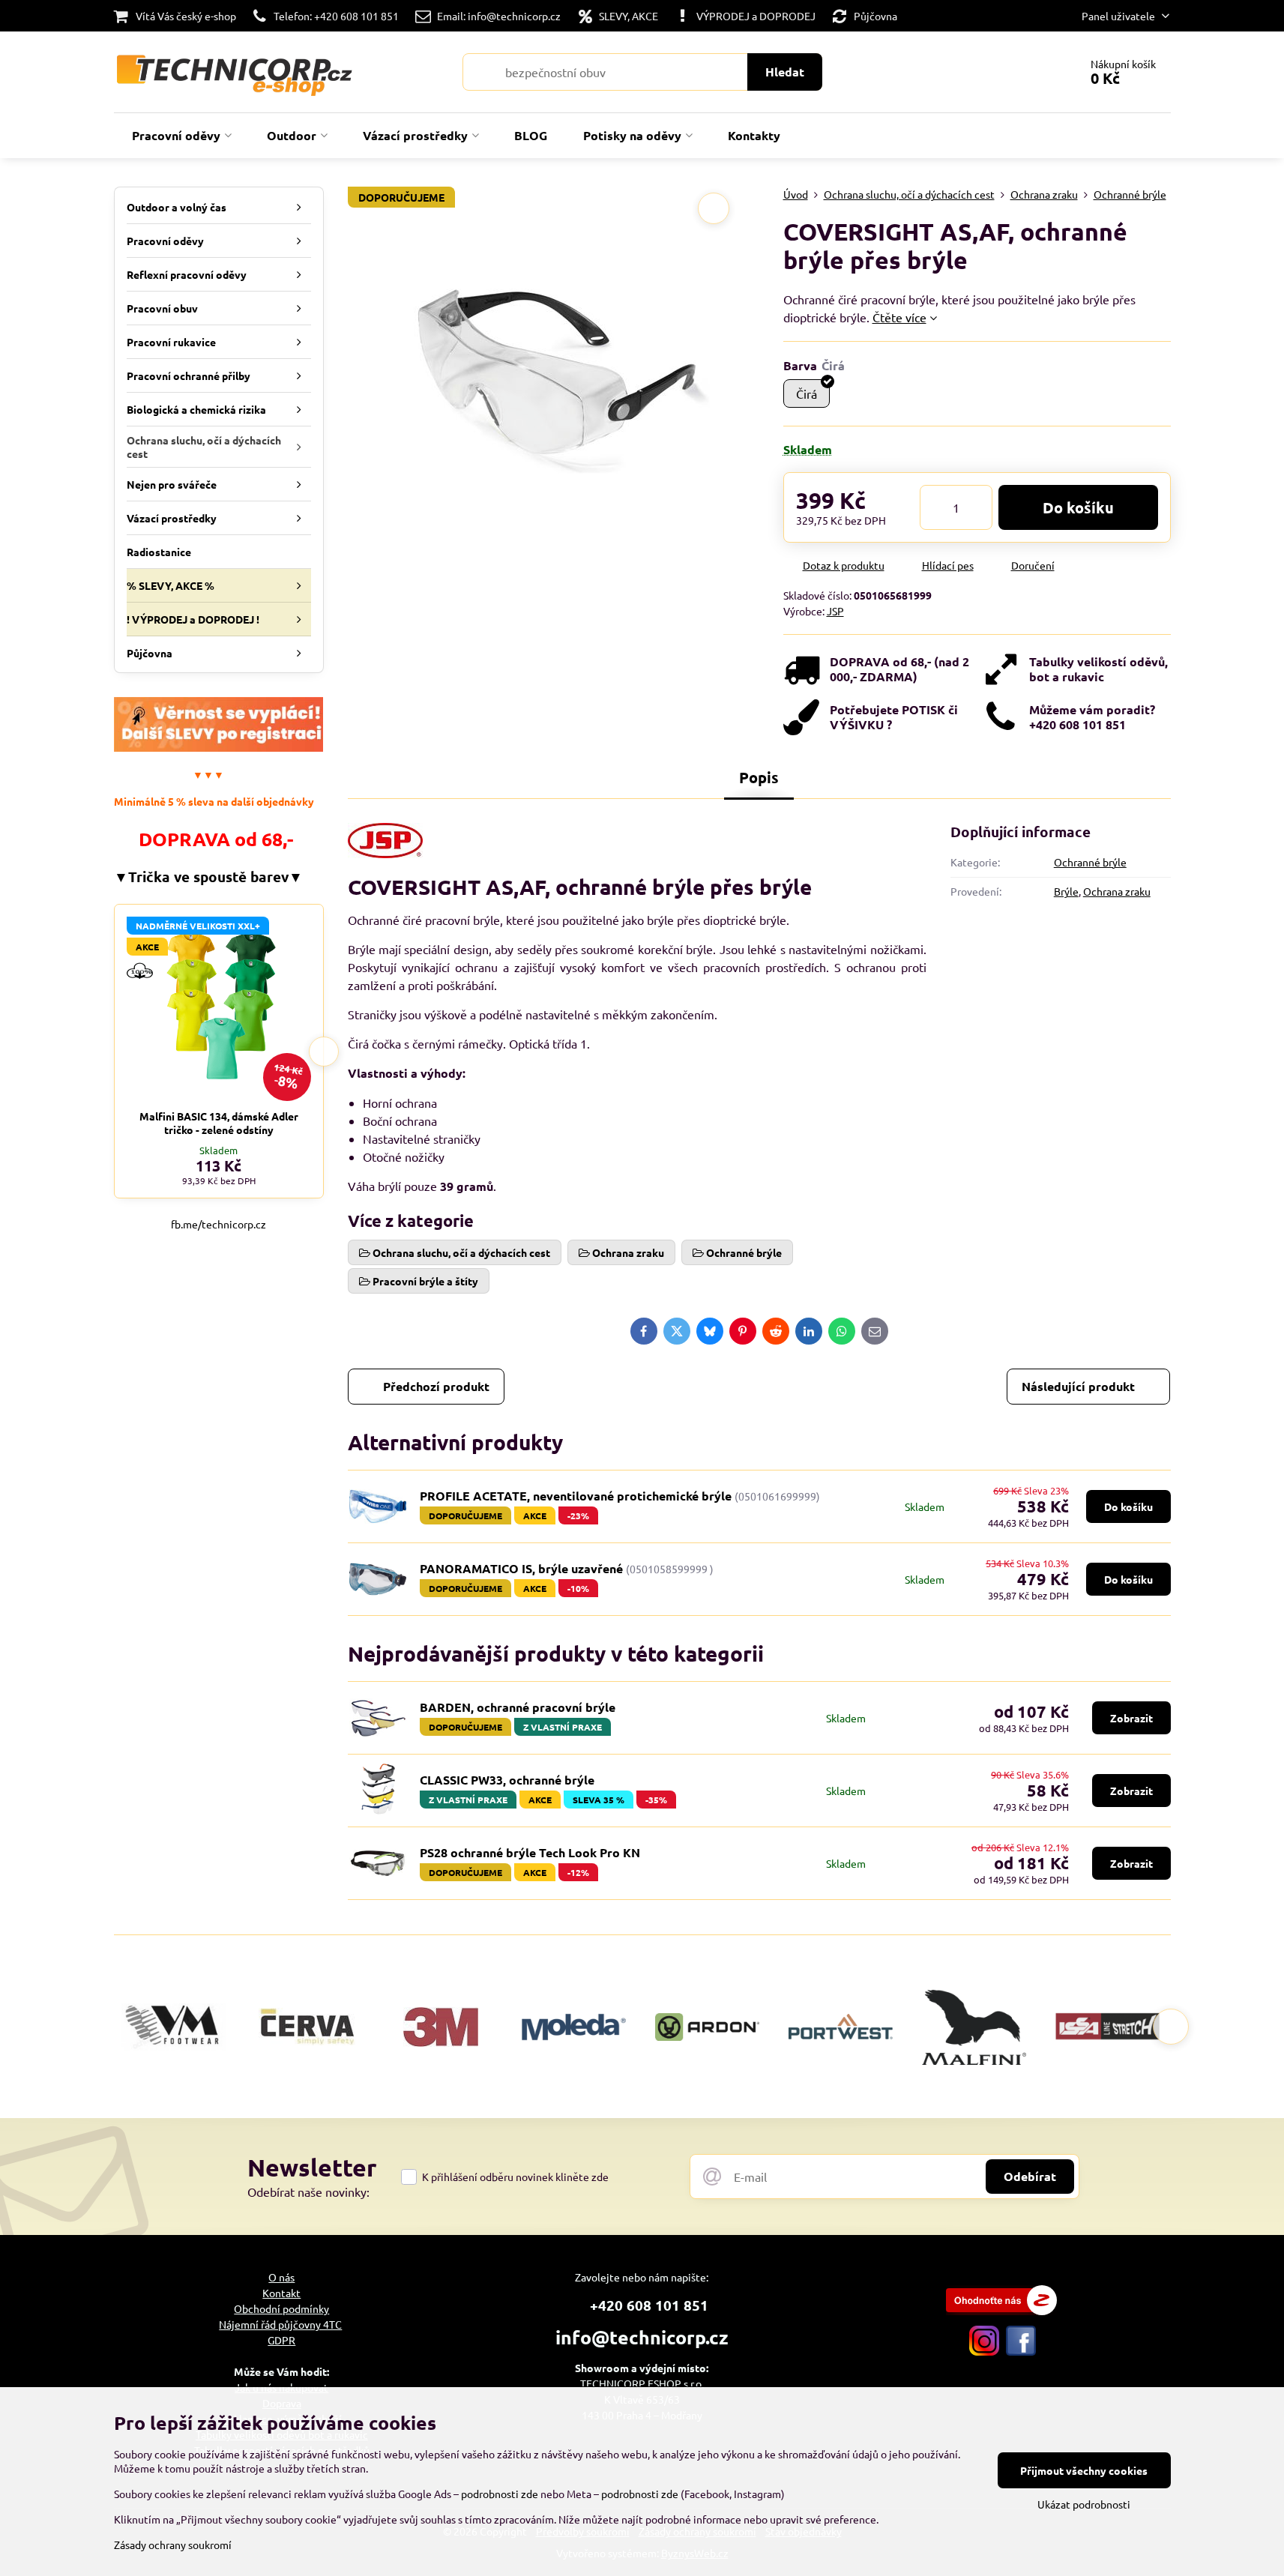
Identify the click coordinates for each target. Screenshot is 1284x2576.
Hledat (785, 72)
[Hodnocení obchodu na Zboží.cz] (1001, 2311)
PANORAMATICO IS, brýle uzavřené (521, 1568)
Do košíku (1078, 507)
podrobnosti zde (500, 2494)
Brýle (1066, 891)
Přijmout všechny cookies (1084, 2470)
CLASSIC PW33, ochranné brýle (507, 1780)
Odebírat (1030, 2176)
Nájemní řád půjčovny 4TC (280, 2324)
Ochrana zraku (1117, 891)
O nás (281, 2277)
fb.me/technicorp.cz (218, 1224)
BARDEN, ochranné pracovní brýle (518, 1707)
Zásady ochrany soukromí (173, 2545)
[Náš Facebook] (1021, 2351)
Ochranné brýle (1090, 862)
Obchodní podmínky (281, 2308)
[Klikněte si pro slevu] (219, 747)
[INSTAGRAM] (984, 2351)
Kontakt (281, 2293)
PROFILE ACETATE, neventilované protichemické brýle (576, 1496)
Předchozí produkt (436, 1386)
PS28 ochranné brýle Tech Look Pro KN (530, 1852)
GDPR (281, 2340)
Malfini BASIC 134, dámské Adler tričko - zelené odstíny (219, 1123)
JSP (835, 611)
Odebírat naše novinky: (308, 2192)
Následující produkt (1078, 1386)
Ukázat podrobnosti (1084, 2504)
